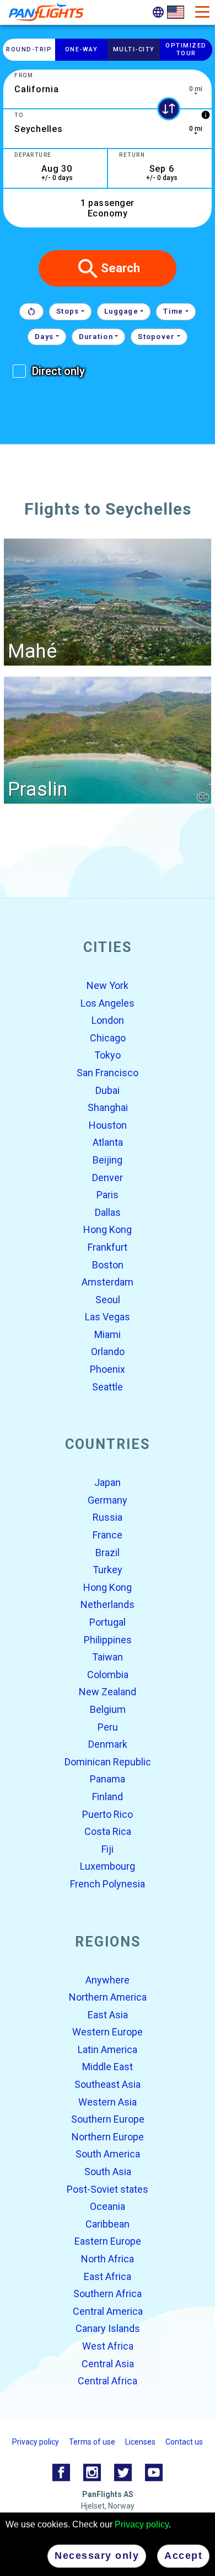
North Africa (108, 2259)
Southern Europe (108, 2120)
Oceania (108, 2207)
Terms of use (92, 2442)
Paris (108, 1195)
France (108, 1535)
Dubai (108, 1090)
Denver (108, 1178)
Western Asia (108, 2102)
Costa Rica (108, 1832)
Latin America (108, 2049)
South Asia (108, 2172)
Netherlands (108, 1605)
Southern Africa (108, 2294)
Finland (108, 1797)
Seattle (108, 1387)
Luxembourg (108, 1867)
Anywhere (108, 1980)
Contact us (184, 2442)
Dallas (108, 1212)
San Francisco (108, 1073)
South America (108, 2154)
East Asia (108, 2015)
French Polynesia (108, 1884)
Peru (108, 1727)
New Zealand (108, 1692)
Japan (108, 1483)
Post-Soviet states (108, 2189)
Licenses (140, 2442)
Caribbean (108, 2224)
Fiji (108, 1849)
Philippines (108, 1640)
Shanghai (108, 1108)
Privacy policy (142, 2524)
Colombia (108, 1675)
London (108, 1021)
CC (203, 797)
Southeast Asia (108, 2084)
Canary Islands (108, 2329)
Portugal (108, 1622)
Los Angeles (108, 1003)
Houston (108, 1125)
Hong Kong (108, 1230)
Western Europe (108, 2032)
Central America (108, 2311)
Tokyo (108, 1056)
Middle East (108, 2067)
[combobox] (108, 89)
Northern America (108, 1997)
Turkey (108, 1570)
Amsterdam (108, 1282)
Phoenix (108, 1369)
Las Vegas (108, 1317)
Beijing (108, 1160)
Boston (108, 1265)
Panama (108, 1779)
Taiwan (108, 1657)
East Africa (108, 2276)
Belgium (108, 1709)
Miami (108, 1334)
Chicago (108, 1038)
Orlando (108, 1352)
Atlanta (108, 1143)
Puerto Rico (108, 1814)
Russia (108, 1518)
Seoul (108, 1300)
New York (108, 985)
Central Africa (108, 2381)
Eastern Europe (108, 2242)
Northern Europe (108, 2137)
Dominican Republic (108, 1762)
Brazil (108, 1553)
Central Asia (108, 2364)
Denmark (108, 1745)
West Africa (108, 2346)
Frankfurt (108, 1247)
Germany (108, 1500)
